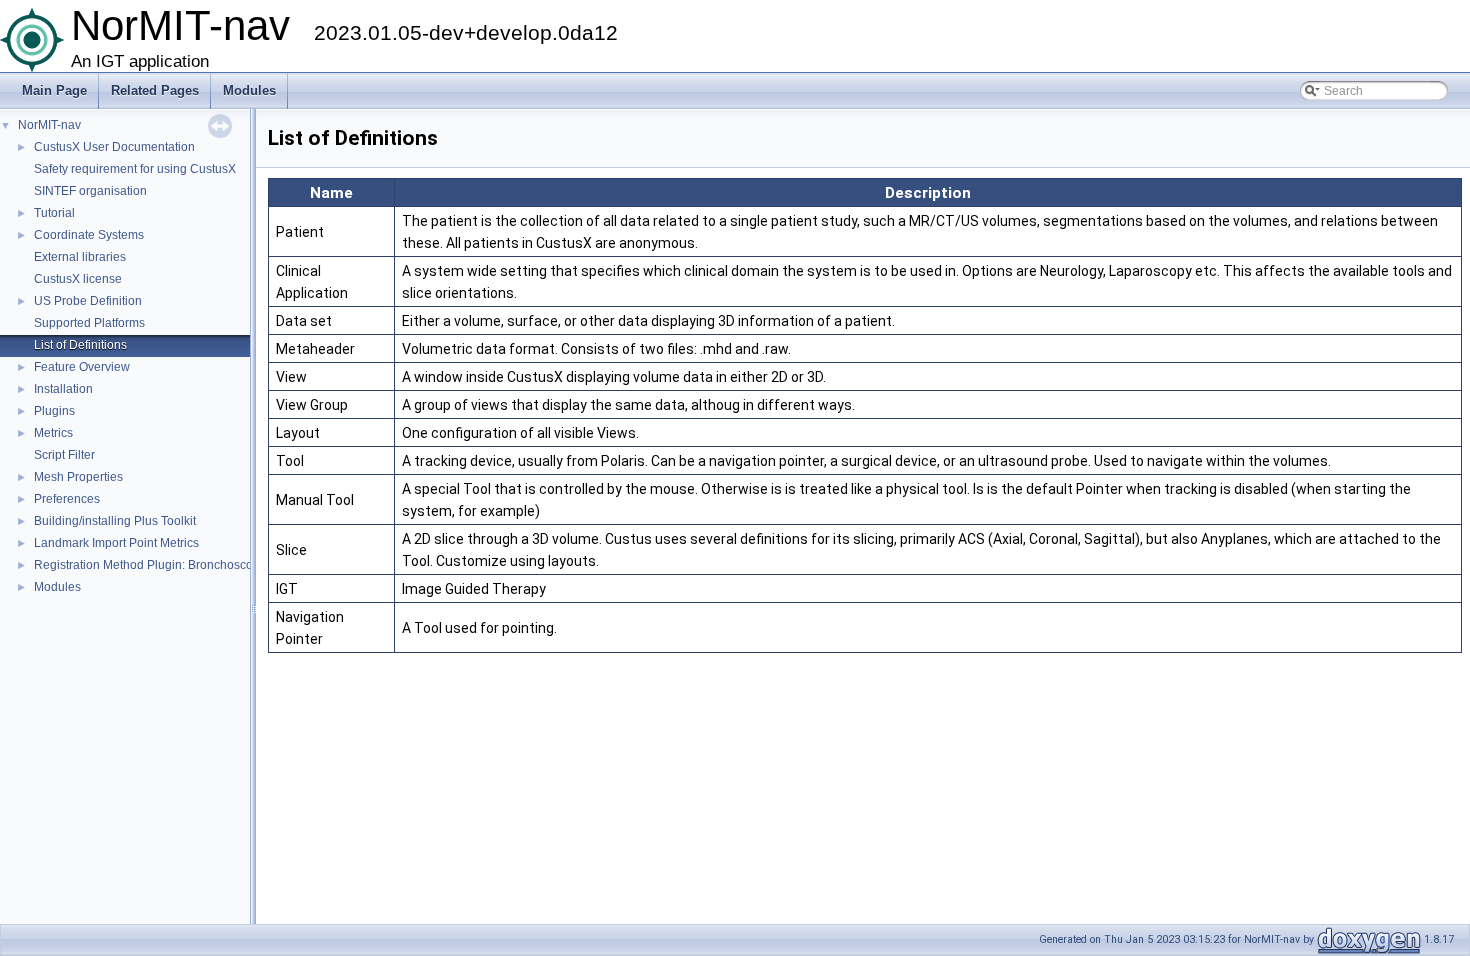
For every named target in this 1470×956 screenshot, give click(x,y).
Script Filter (64, 455)
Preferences (67, 499)
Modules (249, 90)
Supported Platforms (89, 323)
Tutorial (54, 213)
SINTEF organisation (90, 191)
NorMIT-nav (49, 125)
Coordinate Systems (89, 235)
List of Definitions (80, 345)
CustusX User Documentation (114, 147)
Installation (63, 389)
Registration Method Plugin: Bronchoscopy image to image (193, 565)
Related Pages (155, 90)
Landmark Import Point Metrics (116, 543)
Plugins (54, 411)
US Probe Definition (88, 301)
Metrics (53, 433)
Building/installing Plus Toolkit (115, 521)
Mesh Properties (78, 477)
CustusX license (78, 279)
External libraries (80, 257)
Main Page (54, 90)
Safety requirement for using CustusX (135, 169)
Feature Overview (82, 367)
